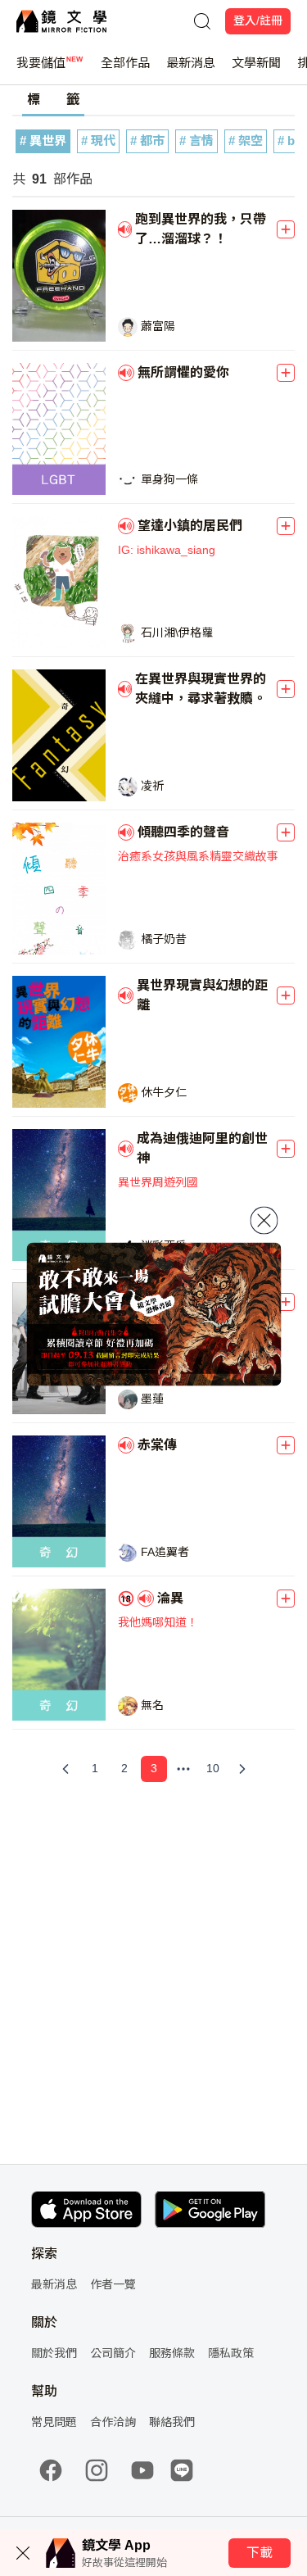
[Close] (264, 1221)
